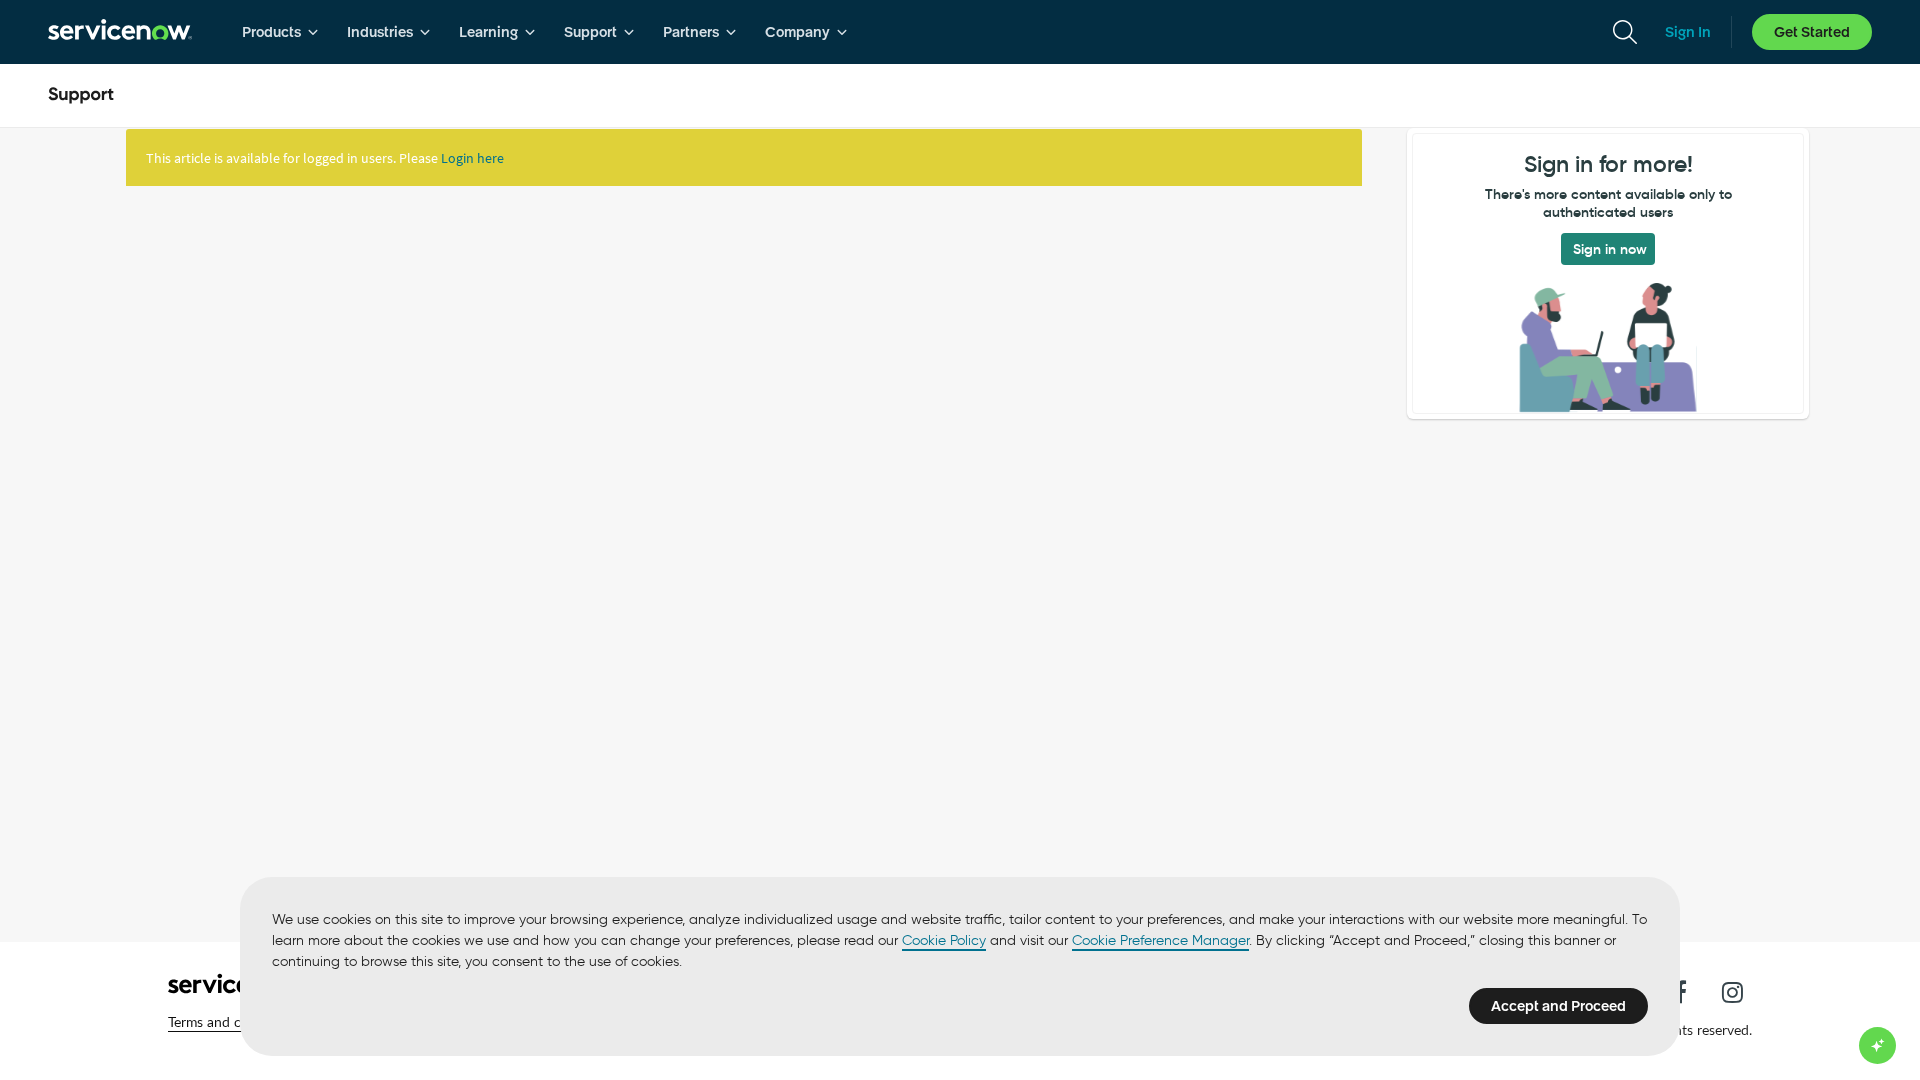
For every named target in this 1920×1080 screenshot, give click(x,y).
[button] (233, 1022)
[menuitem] (280, 32)
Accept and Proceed (1558, 1006)
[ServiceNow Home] (120, 32)
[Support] (81, 96)
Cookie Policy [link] (944, 940)
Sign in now (1610, 249)
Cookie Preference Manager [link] (1160, 940)
